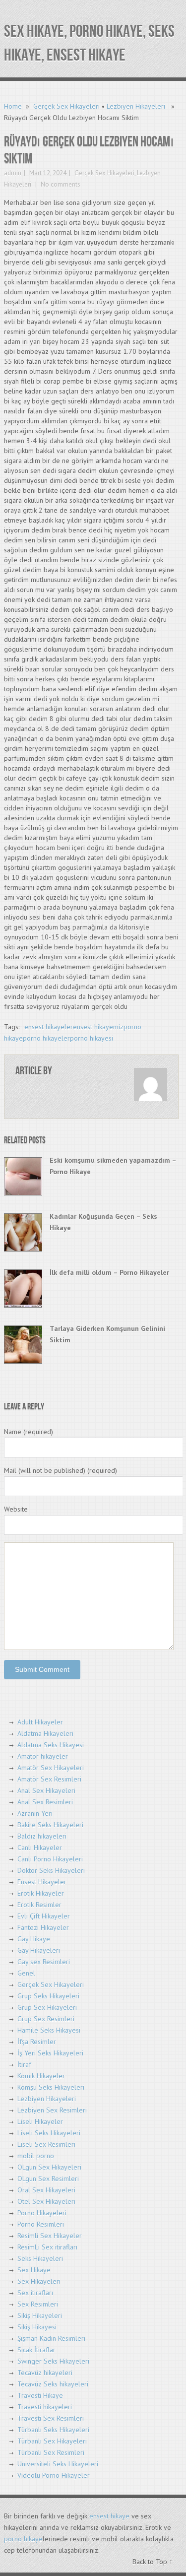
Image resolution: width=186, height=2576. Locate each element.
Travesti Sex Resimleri (51, 2418)
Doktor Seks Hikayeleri (51, 1870)
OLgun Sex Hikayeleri (49, 2167)
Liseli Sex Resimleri (46, 2144)
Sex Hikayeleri (39, 2281)
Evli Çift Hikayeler (44, 1916)
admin (13, 173)
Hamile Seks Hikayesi (49, 2030)
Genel (26, 1973)
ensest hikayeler (49, 1027)
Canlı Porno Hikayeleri (50, 1859)
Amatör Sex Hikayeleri (51, 1768)
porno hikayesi (92, 1038)
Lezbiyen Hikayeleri (136, 106)
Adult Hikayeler (40, 1722)
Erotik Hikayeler (41, 1893)
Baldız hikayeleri (42, 1836)
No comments (60, 184)
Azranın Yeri (35, 1813)
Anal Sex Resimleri (45, 1802)
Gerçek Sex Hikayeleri (66, 106)
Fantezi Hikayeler (43, 1927)
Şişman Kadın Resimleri (51, 2338)
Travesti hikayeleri (45, 2407)
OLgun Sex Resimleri (48, 2179)
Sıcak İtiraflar (36, 2350)
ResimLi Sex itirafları (47, 2247)
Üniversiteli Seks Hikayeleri (58, 2464)
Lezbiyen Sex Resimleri (52, 2110)
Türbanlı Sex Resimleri (51, 2452)
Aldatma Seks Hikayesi (51, 1745)
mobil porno (36, 2156)
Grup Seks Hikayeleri (48, 1996)
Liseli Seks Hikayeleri (49, 2133)
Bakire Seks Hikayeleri (50, 1825)
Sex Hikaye (34, 2270)
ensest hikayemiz (98, 1027)
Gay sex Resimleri (44, 1962)
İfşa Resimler (37, 2042)
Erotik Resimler (39, 1905)
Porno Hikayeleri (42, 2213)
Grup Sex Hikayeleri (47, 2007)
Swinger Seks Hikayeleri (53, 2361)
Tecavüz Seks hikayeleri (53, 2384)
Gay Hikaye (34, 1939)
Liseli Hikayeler (40, 2121)
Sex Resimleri (38, 2304)
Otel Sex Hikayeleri (46, 2201)
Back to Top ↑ (153, 2562)
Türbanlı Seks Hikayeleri (53, 2430)
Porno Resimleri (41, 2224)
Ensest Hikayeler (42, 1882)
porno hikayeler (46, 1038)
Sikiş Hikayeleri (40, 2315)
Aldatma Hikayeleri (45, 1733)
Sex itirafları (35, 2293)
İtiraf (24, 2064)
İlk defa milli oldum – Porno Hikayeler (109, 1272)
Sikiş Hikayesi (37, 2327)
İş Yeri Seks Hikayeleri (50, 2053)
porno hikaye (23, 2539)
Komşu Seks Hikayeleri (51, 2087)
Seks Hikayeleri (40, 2258)
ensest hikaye (109, 2516)
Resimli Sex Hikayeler (50, 2236)
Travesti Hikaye (40, 2395)
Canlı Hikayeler (40, 1848)
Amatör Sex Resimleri (49, 1779)
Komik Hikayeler (41, 2076)
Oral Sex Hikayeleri (46, 2190)
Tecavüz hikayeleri (45, 2373)
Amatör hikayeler (43, 1756)
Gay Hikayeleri (39, 1950)
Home (13, 106)
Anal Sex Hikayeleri (46, 1790)
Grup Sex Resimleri (46, 2019)
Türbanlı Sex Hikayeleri (52, 2441)
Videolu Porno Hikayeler (54, 2475)
